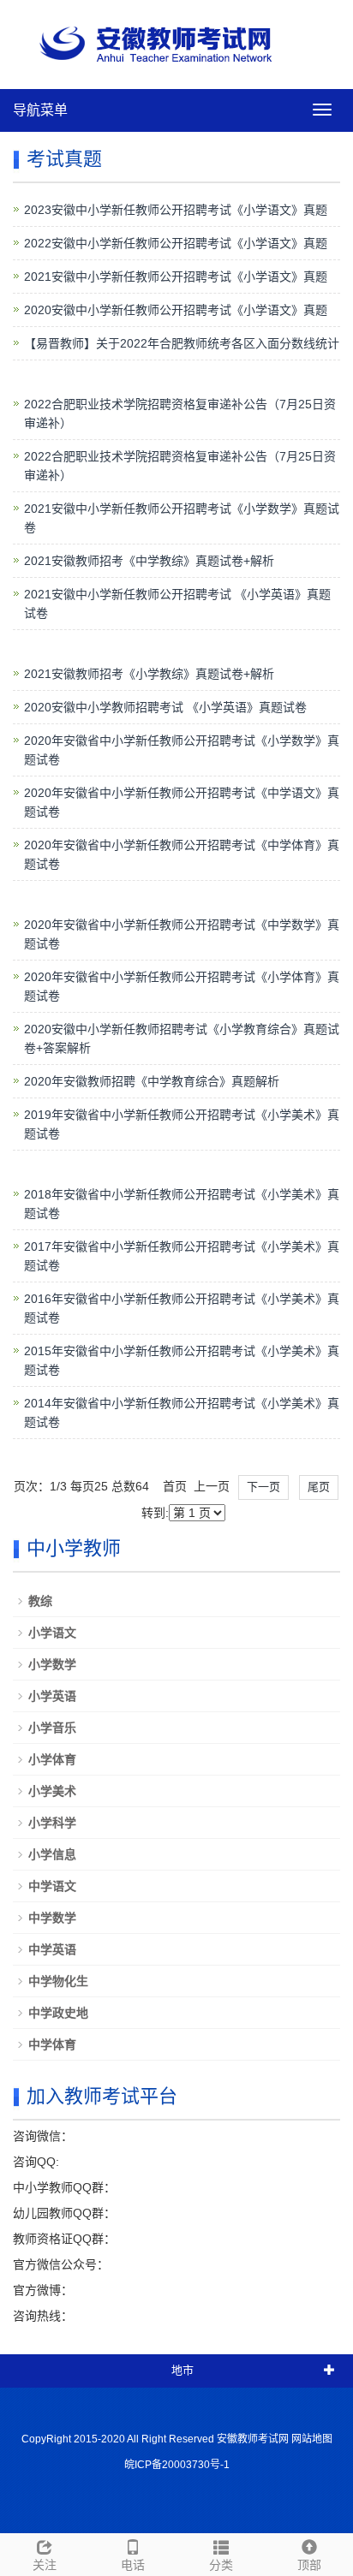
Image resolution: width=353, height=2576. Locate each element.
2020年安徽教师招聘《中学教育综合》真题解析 (152, 1081)
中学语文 (52, 1886)
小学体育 (52, 1759)
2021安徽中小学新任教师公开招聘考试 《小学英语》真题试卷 (177, 604)
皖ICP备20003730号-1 (177, 2465)
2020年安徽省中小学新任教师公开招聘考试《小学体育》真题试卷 (182, 986)
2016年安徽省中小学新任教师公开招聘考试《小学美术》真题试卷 (182, 1308)
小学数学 (52, 1664)
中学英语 (52, 1949)
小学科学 (52, 1823)
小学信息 (52, 1854)
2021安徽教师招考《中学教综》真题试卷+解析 (149, 561)
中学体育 (52, 2044)
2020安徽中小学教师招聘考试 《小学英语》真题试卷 (165, 707)
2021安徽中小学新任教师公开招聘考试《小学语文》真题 (176, 277)
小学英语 (52, 1696)
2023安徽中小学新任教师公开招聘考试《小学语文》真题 (176, 210)
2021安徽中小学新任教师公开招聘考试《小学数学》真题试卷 (182, 518)
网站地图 (312, 2439)
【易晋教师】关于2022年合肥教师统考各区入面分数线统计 (182, 343)
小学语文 (52, 1633)
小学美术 (52, 1791)
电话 (133, 2565)
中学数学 (52, 1918)
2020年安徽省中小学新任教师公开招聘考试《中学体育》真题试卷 (182, 854)
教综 (40, 1601)
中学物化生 (58, 1981)
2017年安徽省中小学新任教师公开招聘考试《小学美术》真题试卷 (182, 1256)
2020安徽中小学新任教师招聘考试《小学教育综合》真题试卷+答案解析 (182, 1038)
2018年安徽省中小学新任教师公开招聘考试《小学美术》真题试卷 (182, 1204)
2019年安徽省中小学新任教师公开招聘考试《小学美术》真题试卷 (182, 1124)
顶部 (309, 2565)
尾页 (319, 1487)
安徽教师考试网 (253, 2439)
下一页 (263, 1487)
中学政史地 (58, 2013)
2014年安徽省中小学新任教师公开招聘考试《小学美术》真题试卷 (182, 1413)
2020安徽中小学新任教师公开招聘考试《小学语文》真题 (176, 310)
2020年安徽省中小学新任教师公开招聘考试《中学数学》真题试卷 (182, 934)
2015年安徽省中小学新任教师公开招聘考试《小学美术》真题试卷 (182, 1360)
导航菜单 (40, 110)
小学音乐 (52, 1728)
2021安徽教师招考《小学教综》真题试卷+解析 (149, 674)
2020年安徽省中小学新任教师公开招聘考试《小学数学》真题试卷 (182, 750)
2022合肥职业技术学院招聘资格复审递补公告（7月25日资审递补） (180, 413)
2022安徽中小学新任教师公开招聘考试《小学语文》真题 (176, 243)
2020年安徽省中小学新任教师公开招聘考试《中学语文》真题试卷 (182, 802)
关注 (45, 2565)
